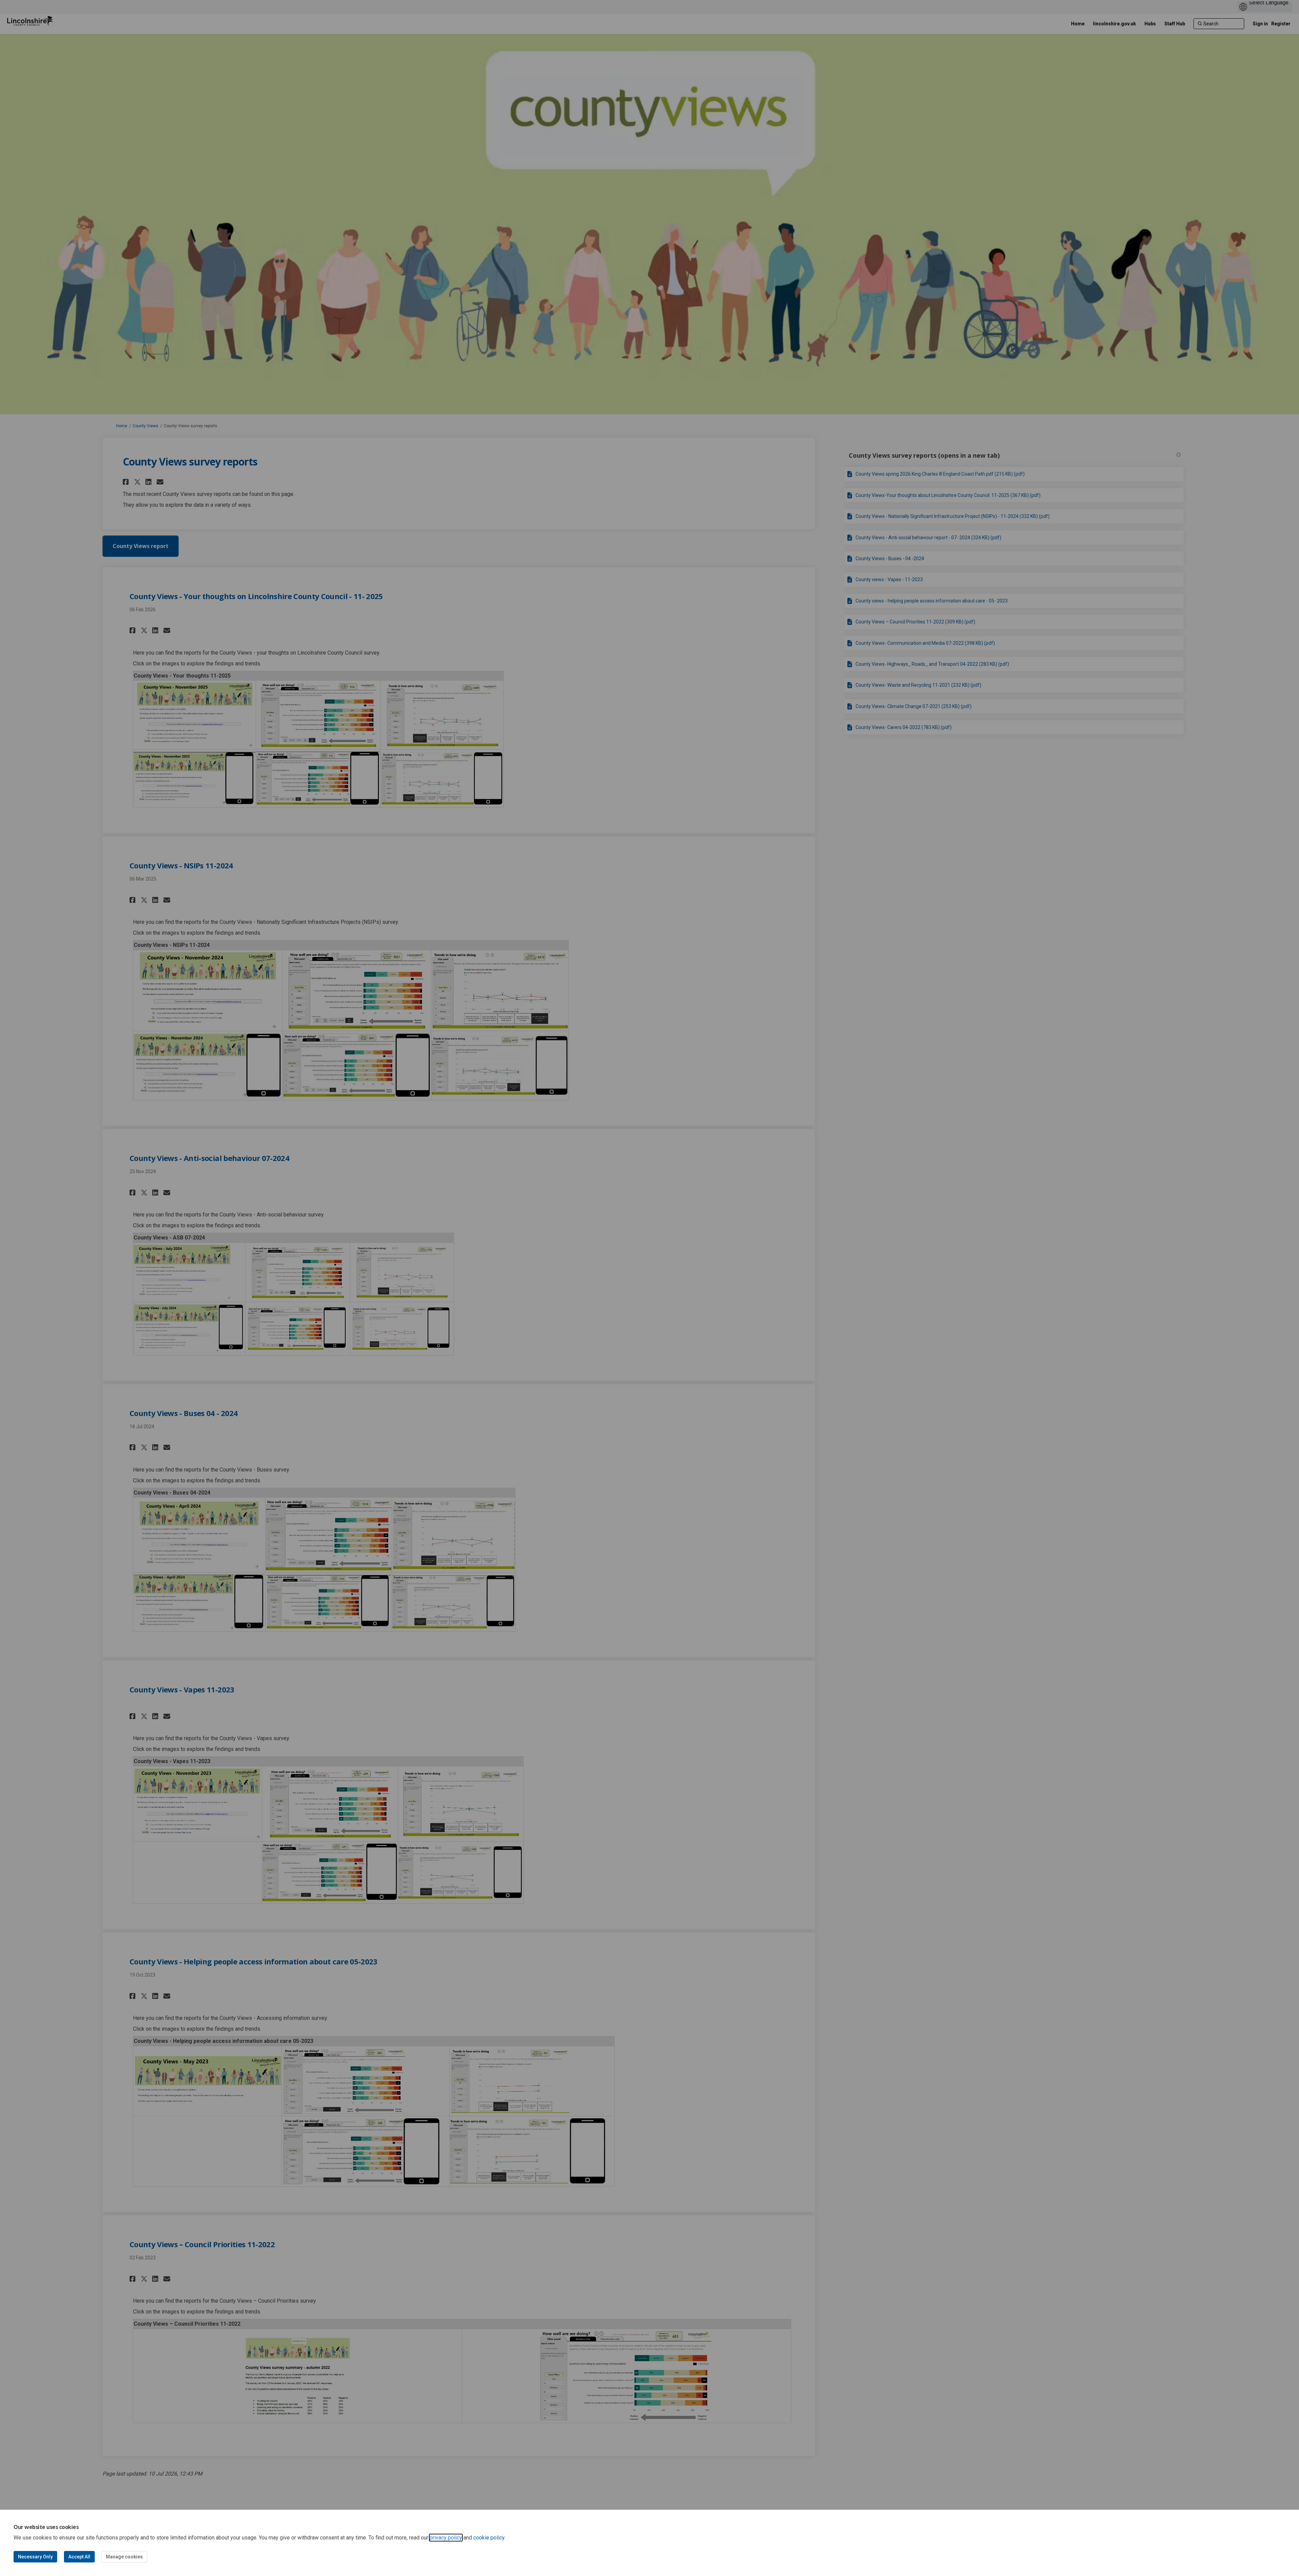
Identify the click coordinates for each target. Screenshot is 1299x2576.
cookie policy (489, 2538)
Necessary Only (35, 2557)
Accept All (79, 2557)
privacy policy (446, 2538)
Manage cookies (124, 2557)
